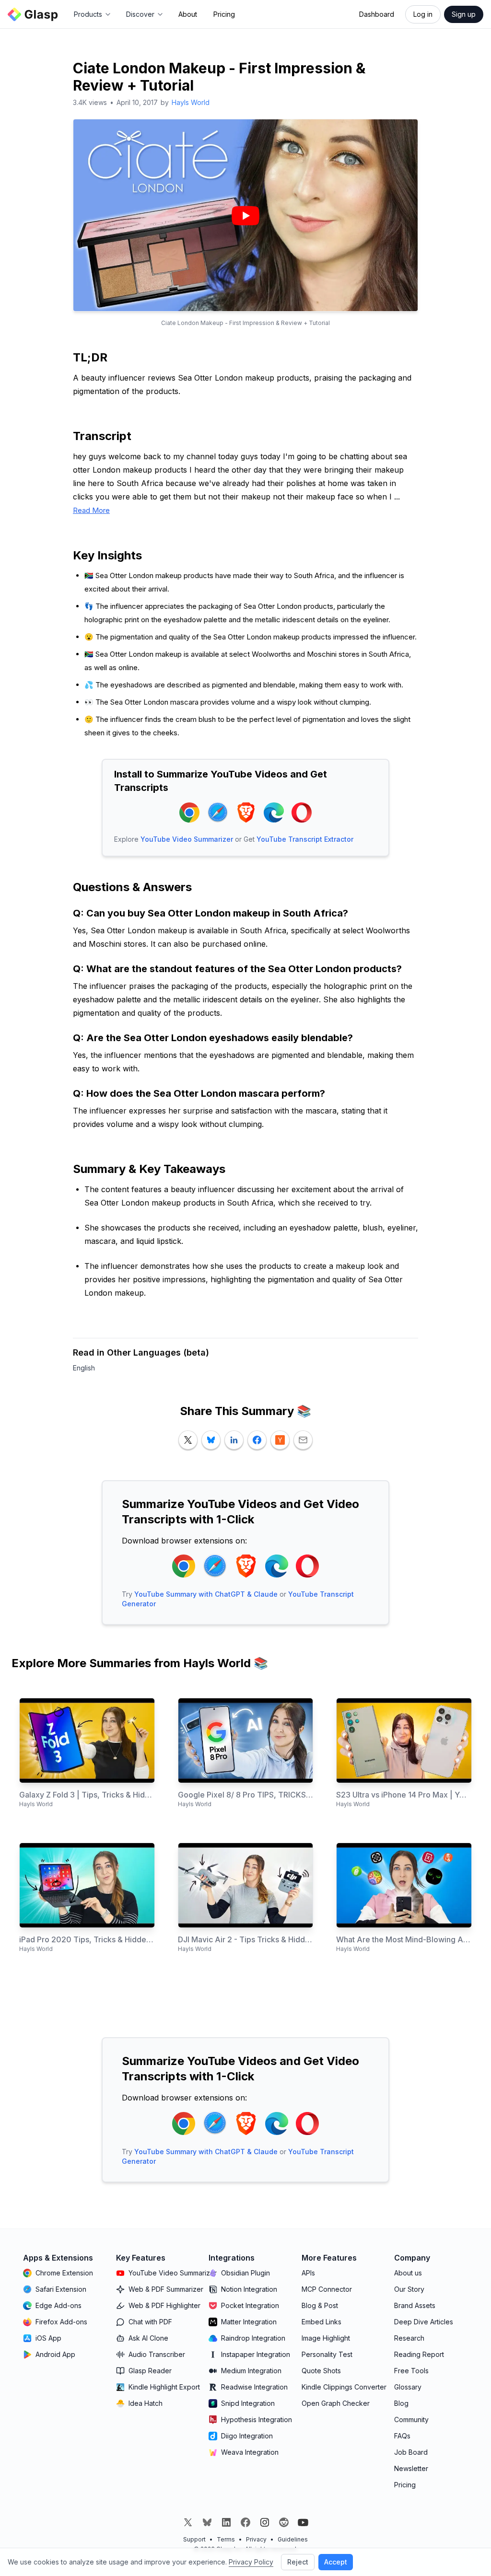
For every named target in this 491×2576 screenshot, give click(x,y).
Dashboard (377, 14)
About (188, 14)
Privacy (256, 2539)
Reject (298, 2562)
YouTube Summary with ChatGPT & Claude (206, 1594)
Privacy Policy (251, 2562)
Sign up (464, 14)
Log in (423, 14)
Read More (91, 510)
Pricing (224, 14)
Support (194, 2539)
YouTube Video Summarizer (187, 839)
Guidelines (293, 2539)
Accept (336, 2562)
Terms (226, 2539)
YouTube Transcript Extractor (305, 839)
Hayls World (191, 102)
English (84, 1368)
